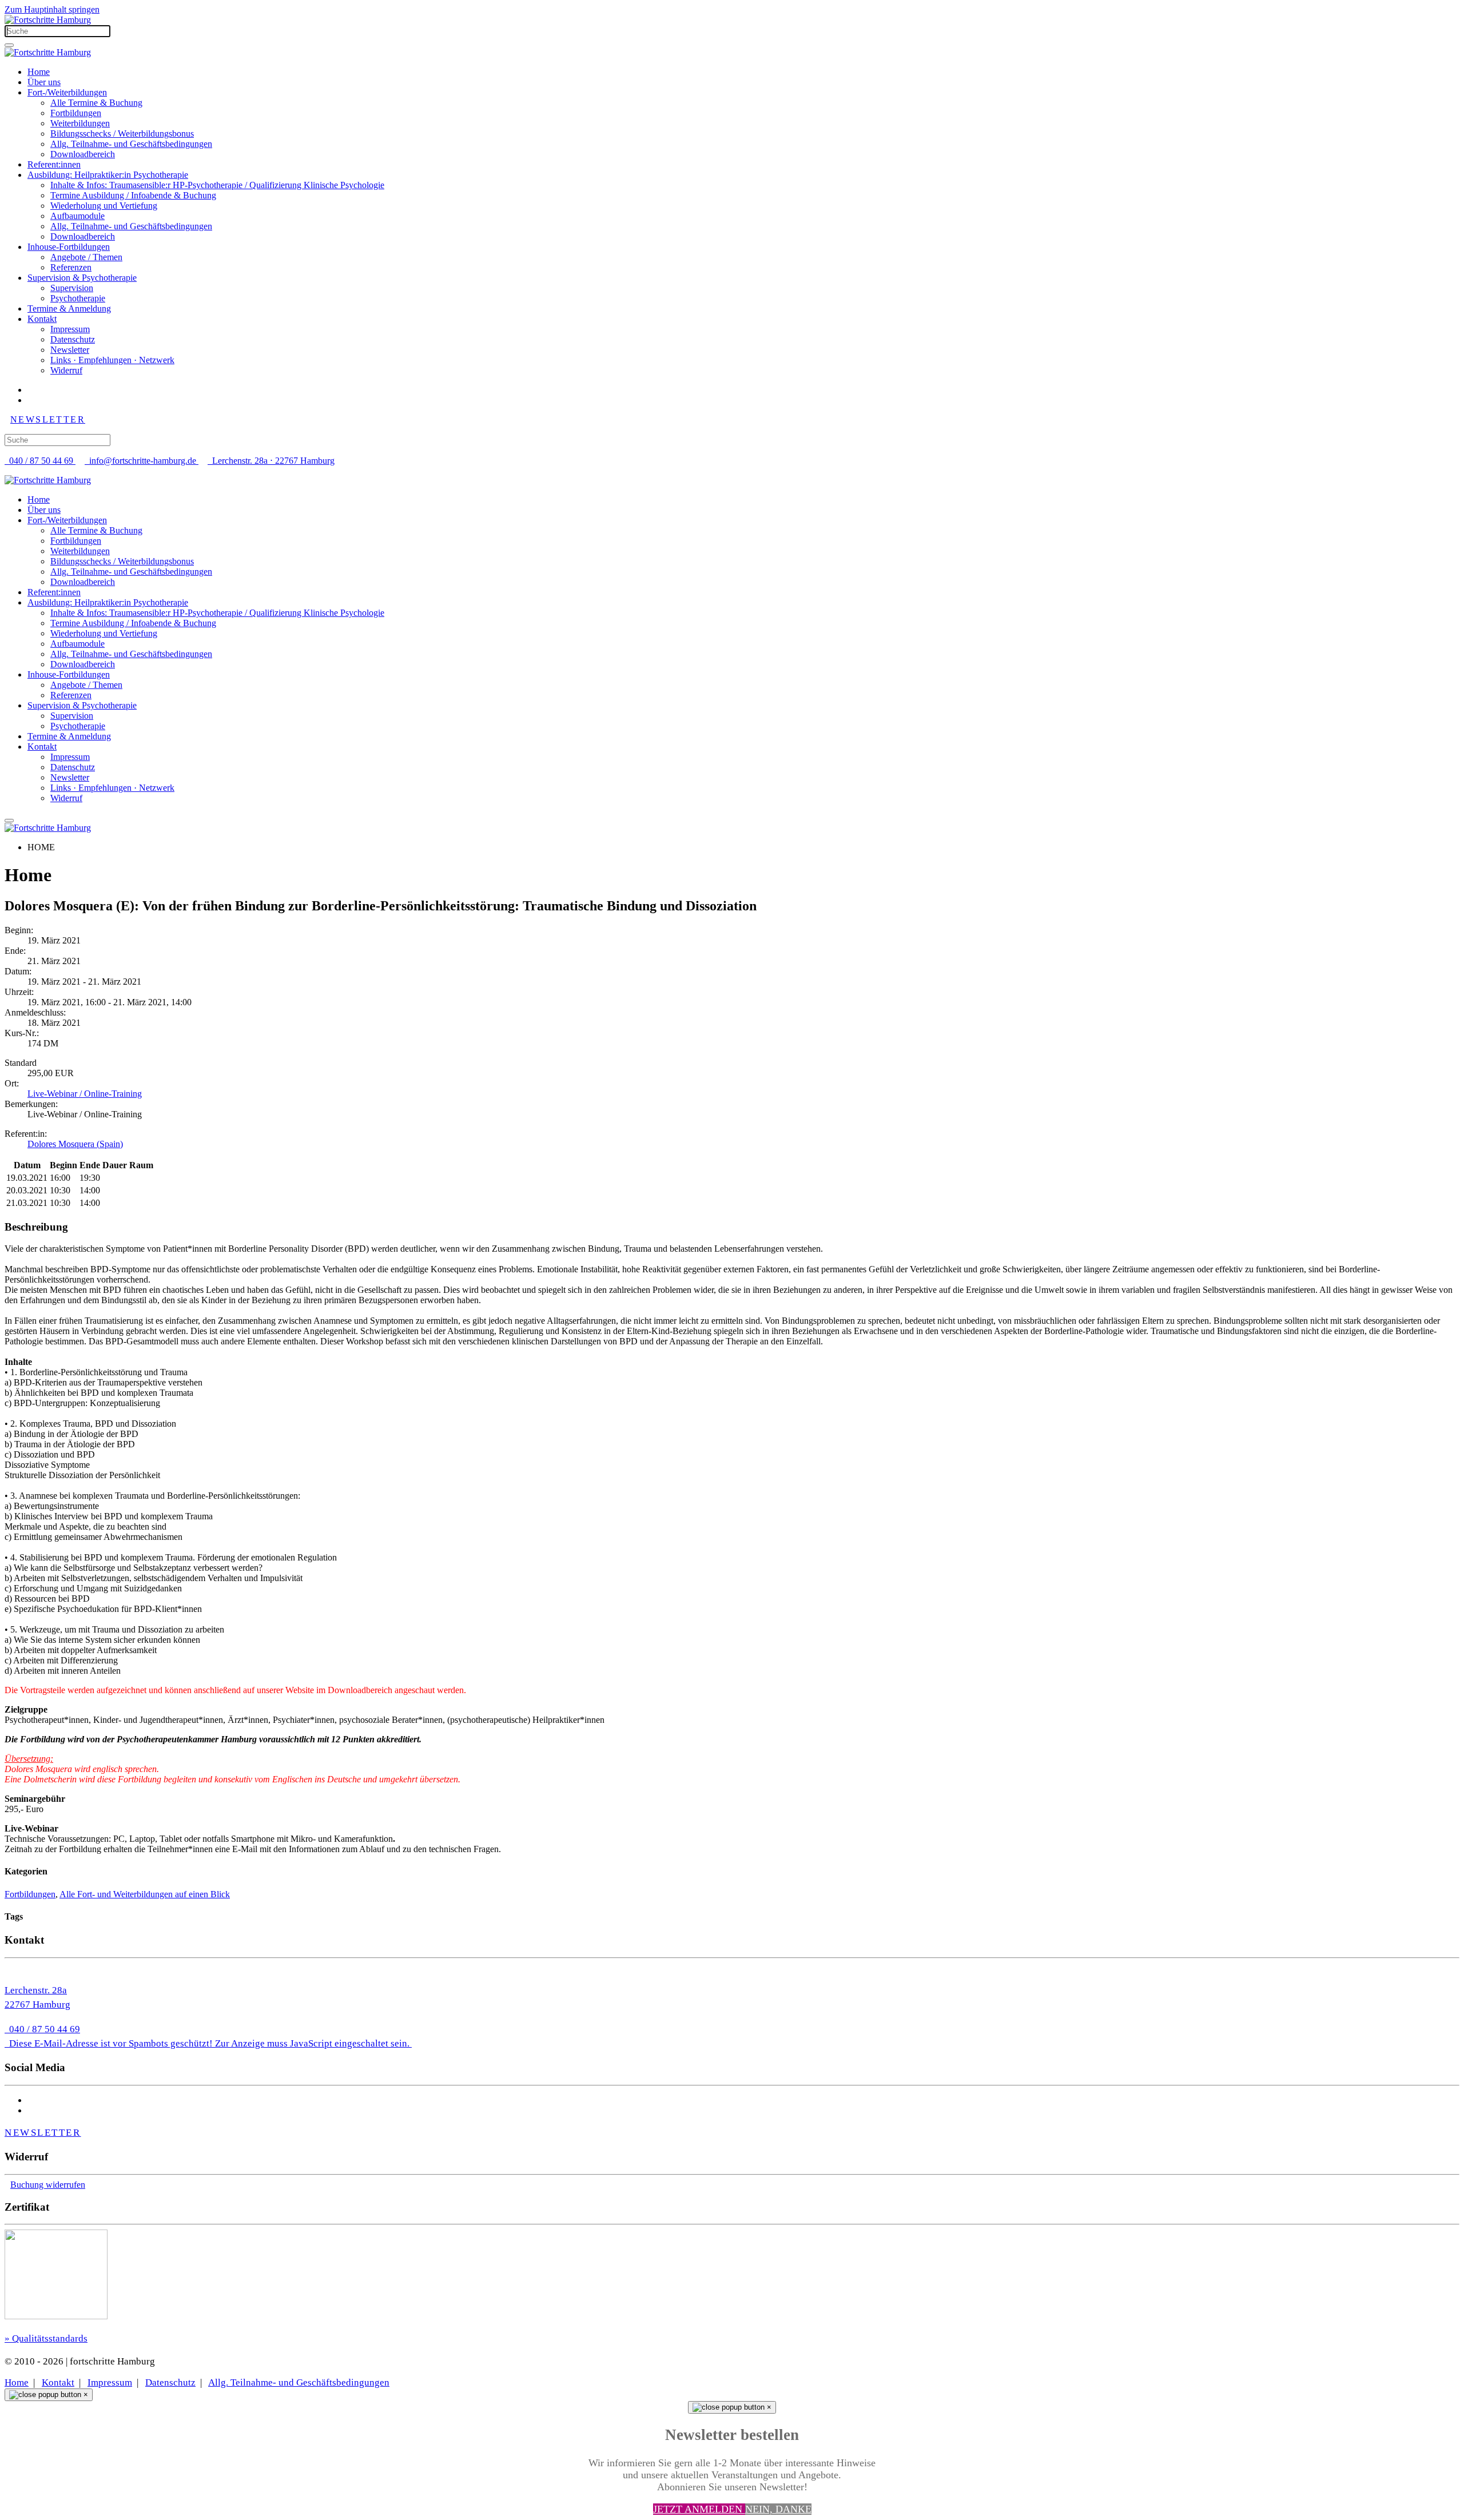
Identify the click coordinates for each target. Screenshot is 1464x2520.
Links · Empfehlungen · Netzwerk (112, 360)
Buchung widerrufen (48, 2185)
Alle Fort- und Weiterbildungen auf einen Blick (145, 1894)
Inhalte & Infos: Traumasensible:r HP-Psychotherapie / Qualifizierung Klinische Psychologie (217, 185)
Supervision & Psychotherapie (82, 278)
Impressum (70, 329)
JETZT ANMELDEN (699, 2509)
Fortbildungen (76, 113)
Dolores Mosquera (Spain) (75, 1144)
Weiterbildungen (80, 123)
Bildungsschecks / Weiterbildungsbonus (122, 134)
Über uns (44, 82)
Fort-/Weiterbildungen (67, 92)
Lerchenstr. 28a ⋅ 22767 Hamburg (271, 461)
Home (39, 72)
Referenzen (71, 267)
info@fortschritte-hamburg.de (143, 461)
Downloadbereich (83, 154)
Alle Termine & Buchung (96, 103)
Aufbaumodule (77, 216)
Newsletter (70, 350)
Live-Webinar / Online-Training (85, 1094)
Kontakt (42, 319)
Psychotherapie (78, 298)
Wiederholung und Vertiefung (104, 206)
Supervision (72, 288)
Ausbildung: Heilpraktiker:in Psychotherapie (108, 175)
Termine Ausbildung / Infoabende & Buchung (133, 195)
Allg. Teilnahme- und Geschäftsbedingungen (131, 144)
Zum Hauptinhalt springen (52, 9)
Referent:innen (54, 164)
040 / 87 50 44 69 (40, 461)
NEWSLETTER (48, 419)
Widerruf (66, 370)
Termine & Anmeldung (69, 308)
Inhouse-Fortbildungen (69, 247)
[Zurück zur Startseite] (48, 20)
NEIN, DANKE (778, 2509)
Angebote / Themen (86, 257)
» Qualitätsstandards (46, 2338)
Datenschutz (73, 339)
